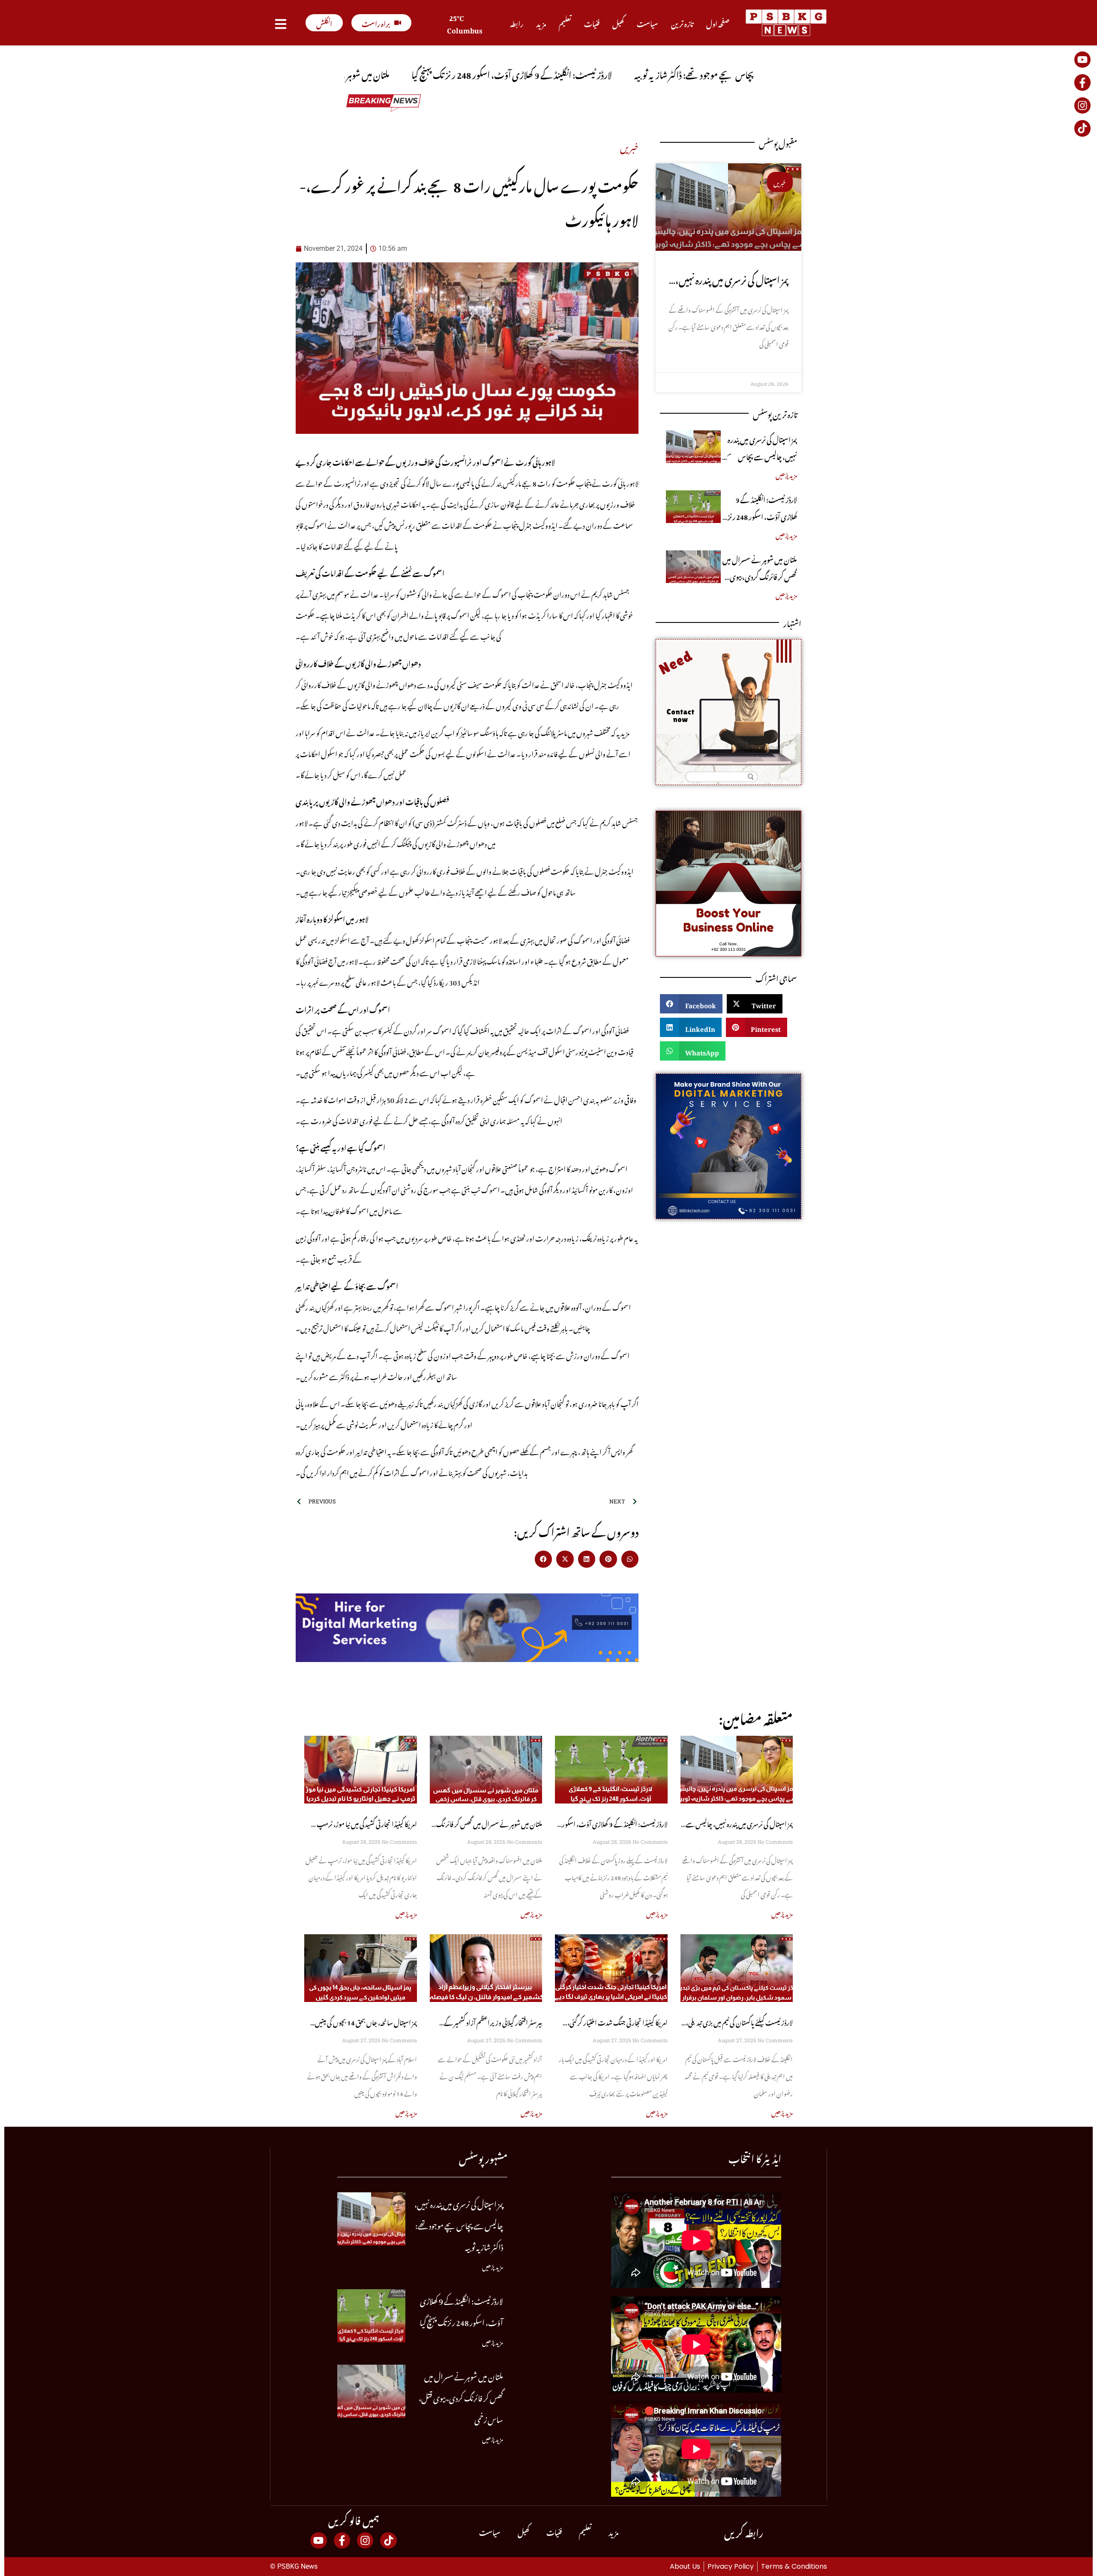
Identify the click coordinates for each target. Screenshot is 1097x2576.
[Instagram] (1082, 105)
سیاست (647, 23)
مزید (541, 23)
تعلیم (565, 23)
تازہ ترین (682, 23)
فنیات (592, 23)
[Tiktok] (1082, 128)
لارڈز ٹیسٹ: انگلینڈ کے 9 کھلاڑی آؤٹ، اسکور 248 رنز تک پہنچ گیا (762, 516)
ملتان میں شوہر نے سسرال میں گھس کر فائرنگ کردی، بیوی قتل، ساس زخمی (760, 576)
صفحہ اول (718, 23)
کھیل (618, 23)
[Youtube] (1082, 60)
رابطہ (517, 23)
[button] (544, 1559)
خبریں (629, 146)
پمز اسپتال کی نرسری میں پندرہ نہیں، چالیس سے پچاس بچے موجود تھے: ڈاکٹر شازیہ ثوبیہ (761, 456)
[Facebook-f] (1082, 82)
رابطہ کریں (744, 2531)
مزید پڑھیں (786, 474)
